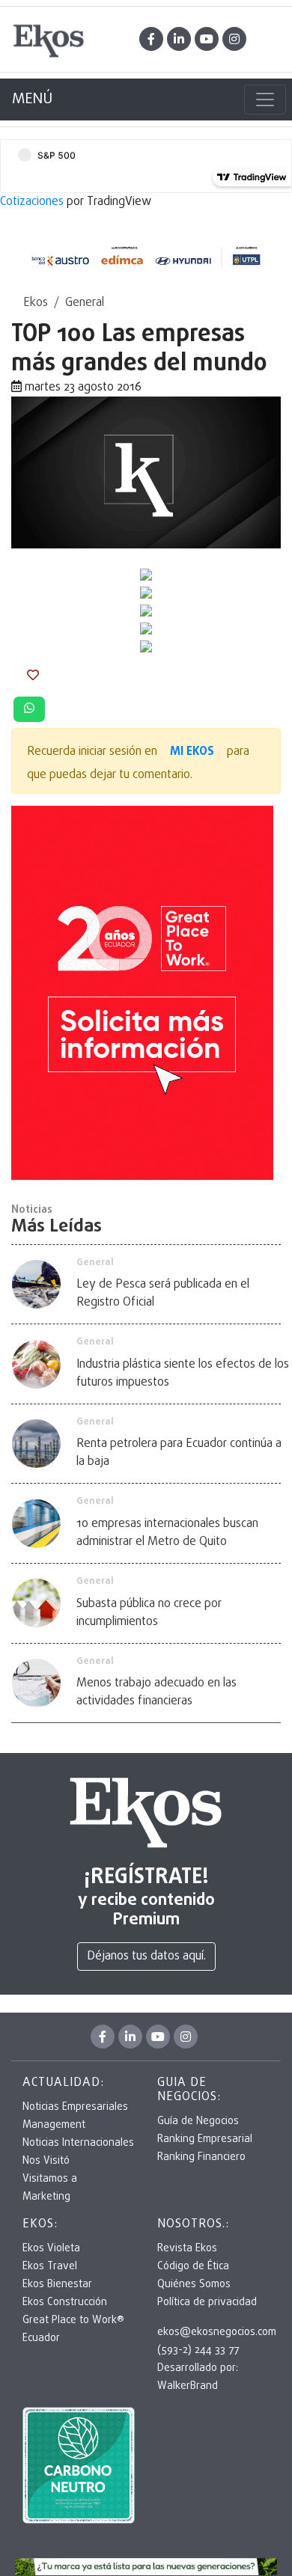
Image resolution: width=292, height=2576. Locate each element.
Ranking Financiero (201, 2157)
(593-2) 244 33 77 (198, 2350)
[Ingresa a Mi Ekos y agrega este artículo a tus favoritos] (33, 676)
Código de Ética (193, 2267)
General (85, 303)
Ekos (36, 303)
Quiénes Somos (194, 2285)
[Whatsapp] (29, 709)
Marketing (46, 2197)
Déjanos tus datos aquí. (146, 1957)
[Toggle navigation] (265, 100)
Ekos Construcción (65, 2303)
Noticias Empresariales (75, 2107)
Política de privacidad (207, 2303)
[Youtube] (207, 39)
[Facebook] (151, 39)
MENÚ (32, 99)
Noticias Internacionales (78, 2143)
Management (54, 2125)
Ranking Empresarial (205, 2139)
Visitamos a (50, 2179)
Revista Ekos (187, 2249)
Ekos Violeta (51, 2249)
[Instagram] (234, 39)
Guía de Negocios (198, 2121)
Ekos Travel (50, 2267)
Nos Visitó (46, 2161)
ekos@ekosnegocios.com (217, 2332)
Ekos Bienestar (57, 2285)
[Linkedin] (179, 39)
